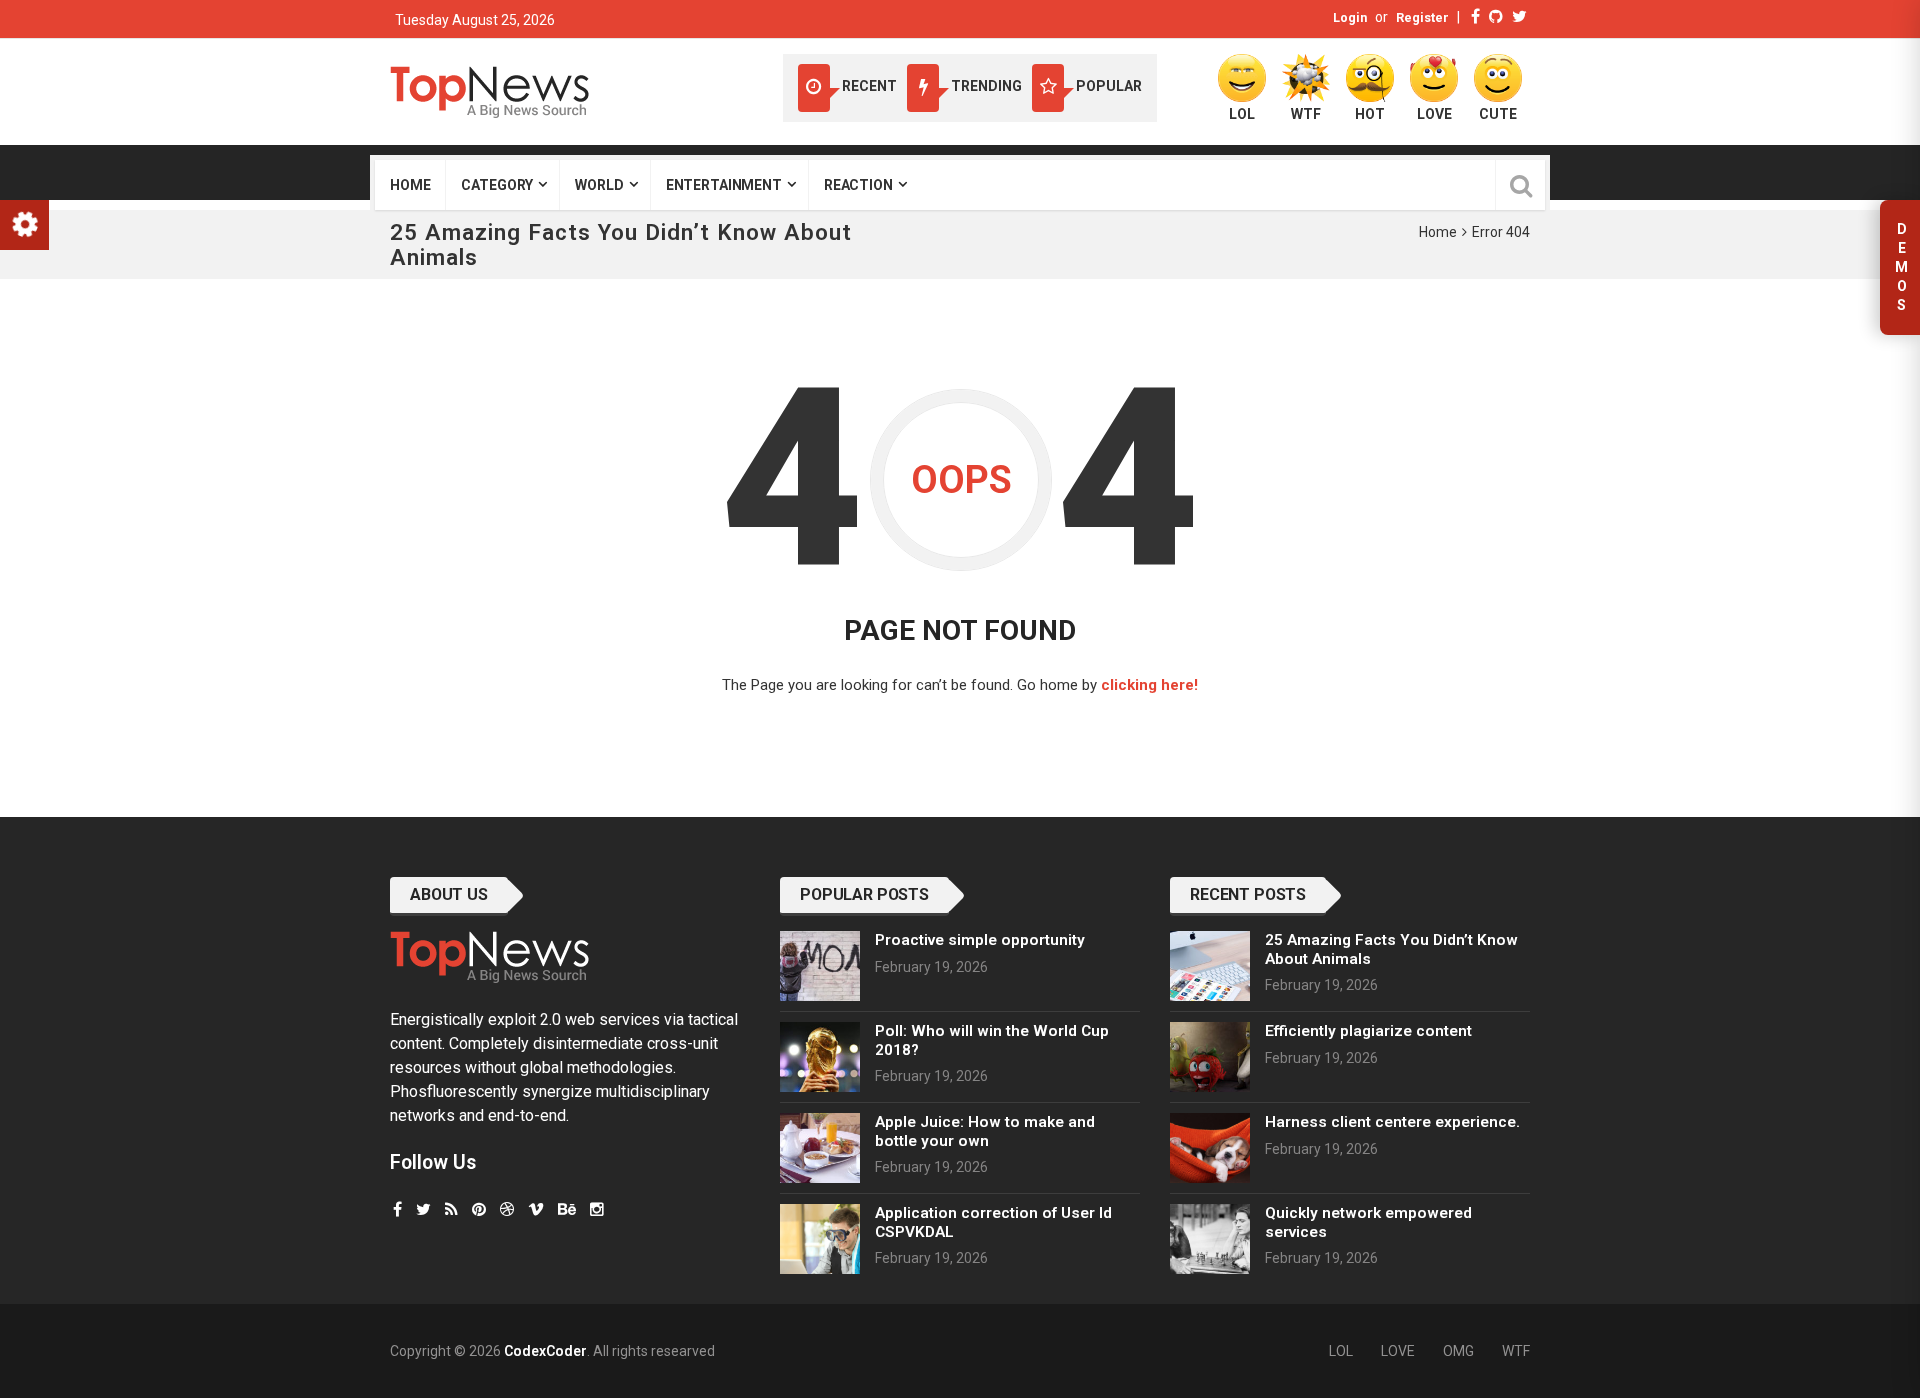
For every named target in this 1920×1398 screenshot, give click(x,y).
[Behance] (567, 1209)
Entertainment (724, 185)
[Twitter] (1519, 16)
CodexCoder (545, 1351)
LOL (1341, 1351)
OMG (1458, 1351)
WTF (1516, 1351)
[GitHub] (1496, 16)
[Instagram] (597, 1209)
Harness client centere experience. (1392, 1122)
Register (1422, 17)
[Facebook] (1475, 16)
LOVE (1398, 1351)
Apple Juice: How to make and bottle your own (985, 1131)
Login (1350, 17)
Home (410, 185)
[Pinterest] (479, 1209)
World (599, 185)
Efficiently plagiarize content (1368, 1031)
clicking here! (1149, 685)
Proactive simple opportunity (980, 940)
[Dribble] (507, 1209)
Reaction (858, 185)
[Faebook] (397, 1209)
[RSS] (451, 1209)
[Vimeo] (536, 1209)
